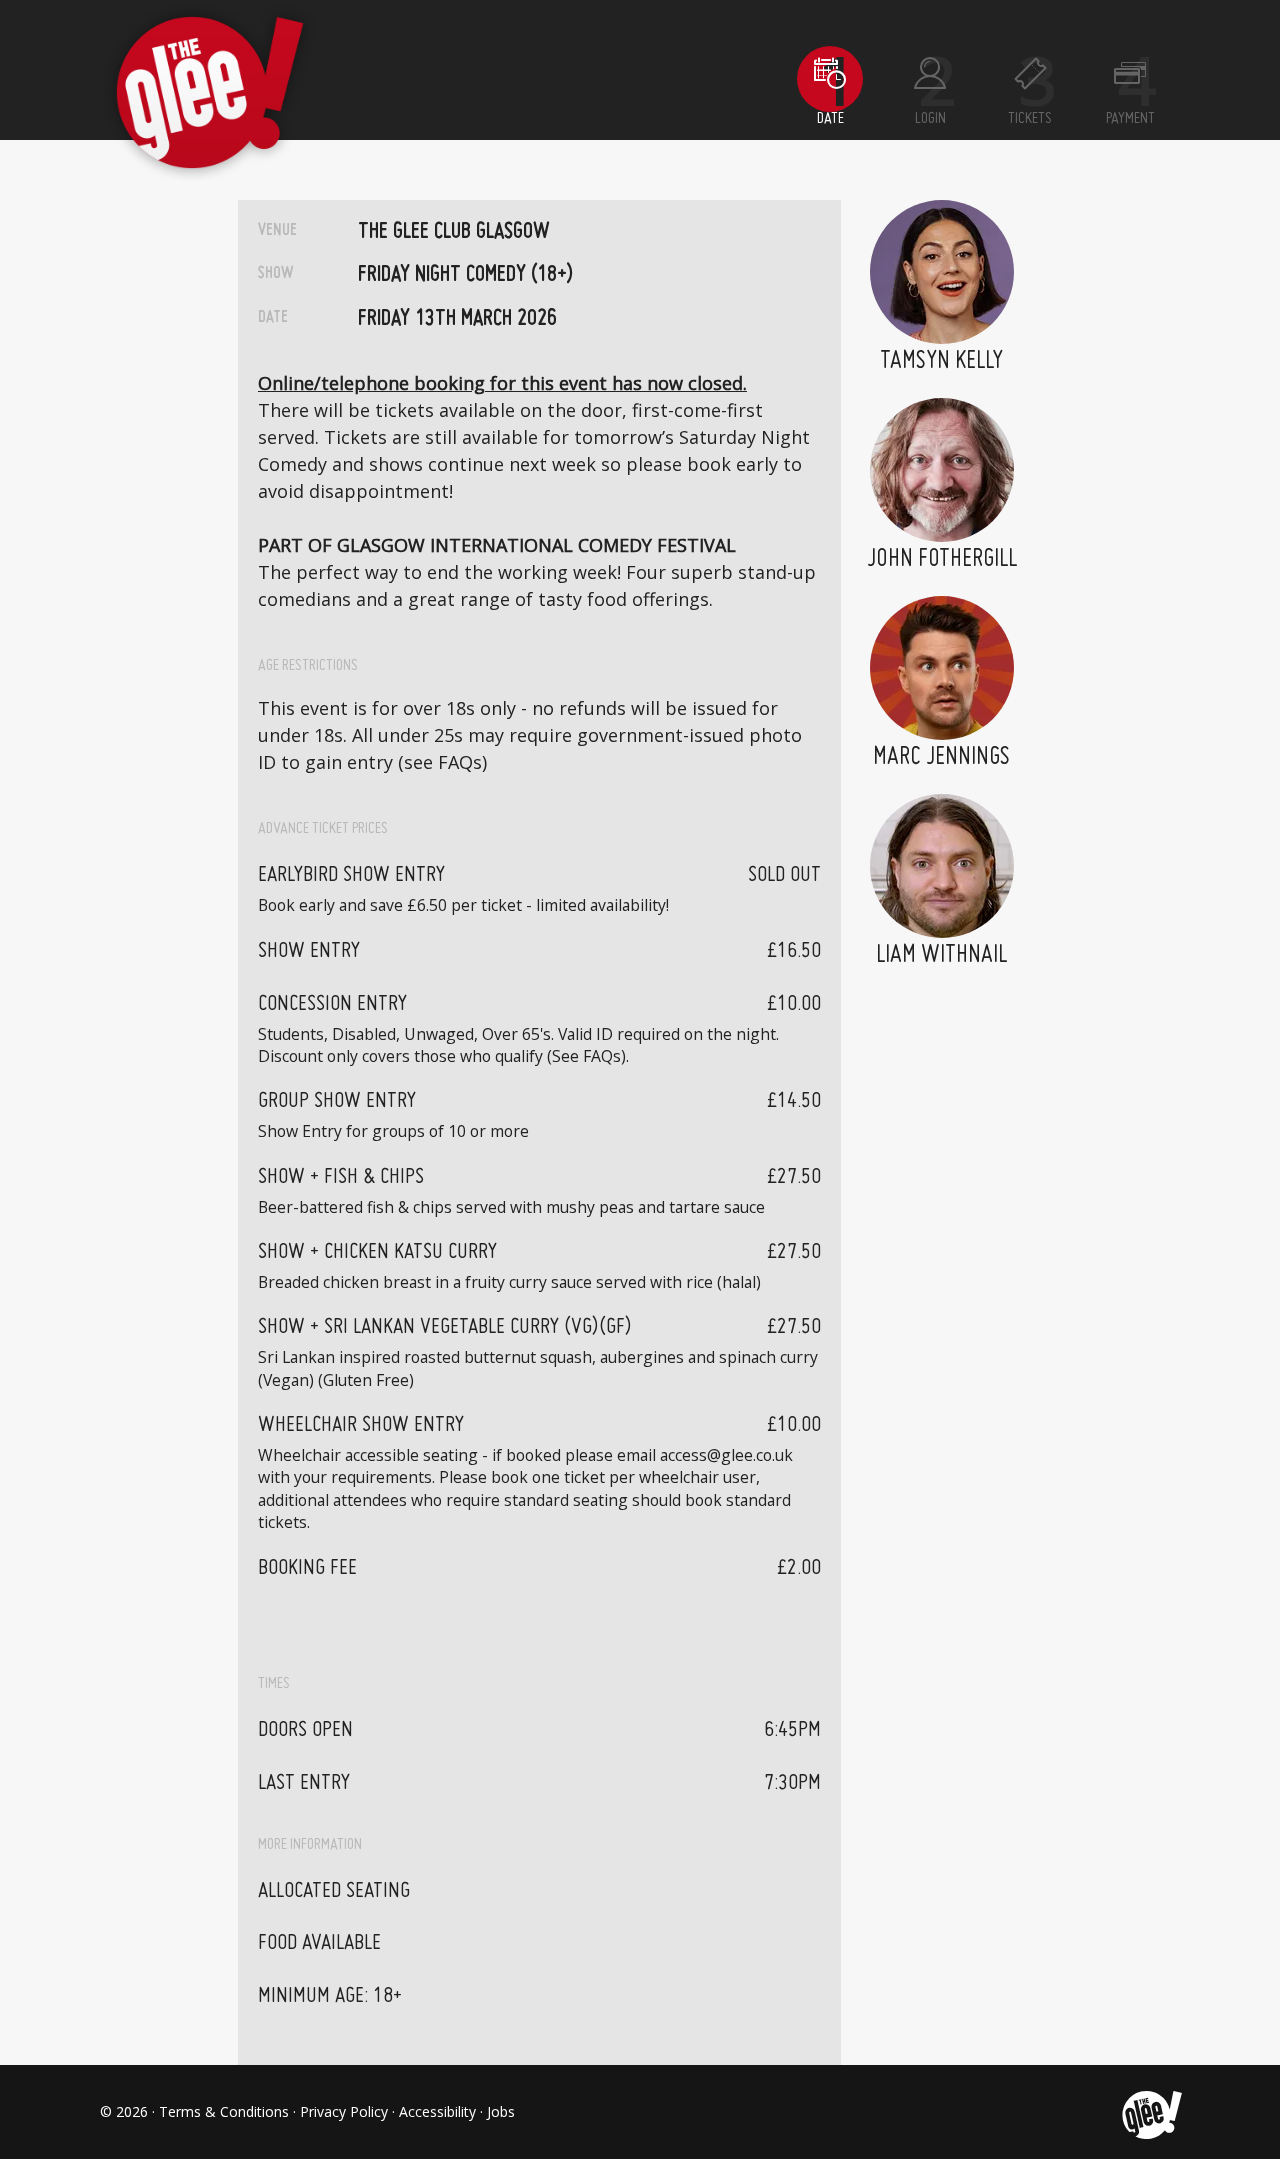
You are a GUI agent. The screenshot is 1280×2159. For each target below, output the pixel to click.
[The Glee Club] (1150, 2112)
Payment (1130, 119)
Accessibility (437, 2111)
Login (930, 119)
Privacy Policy (344, 2111)
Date (830, 119)
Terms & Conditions (224, 2111)
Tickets (1030, 119)
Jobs (501, 2111)
